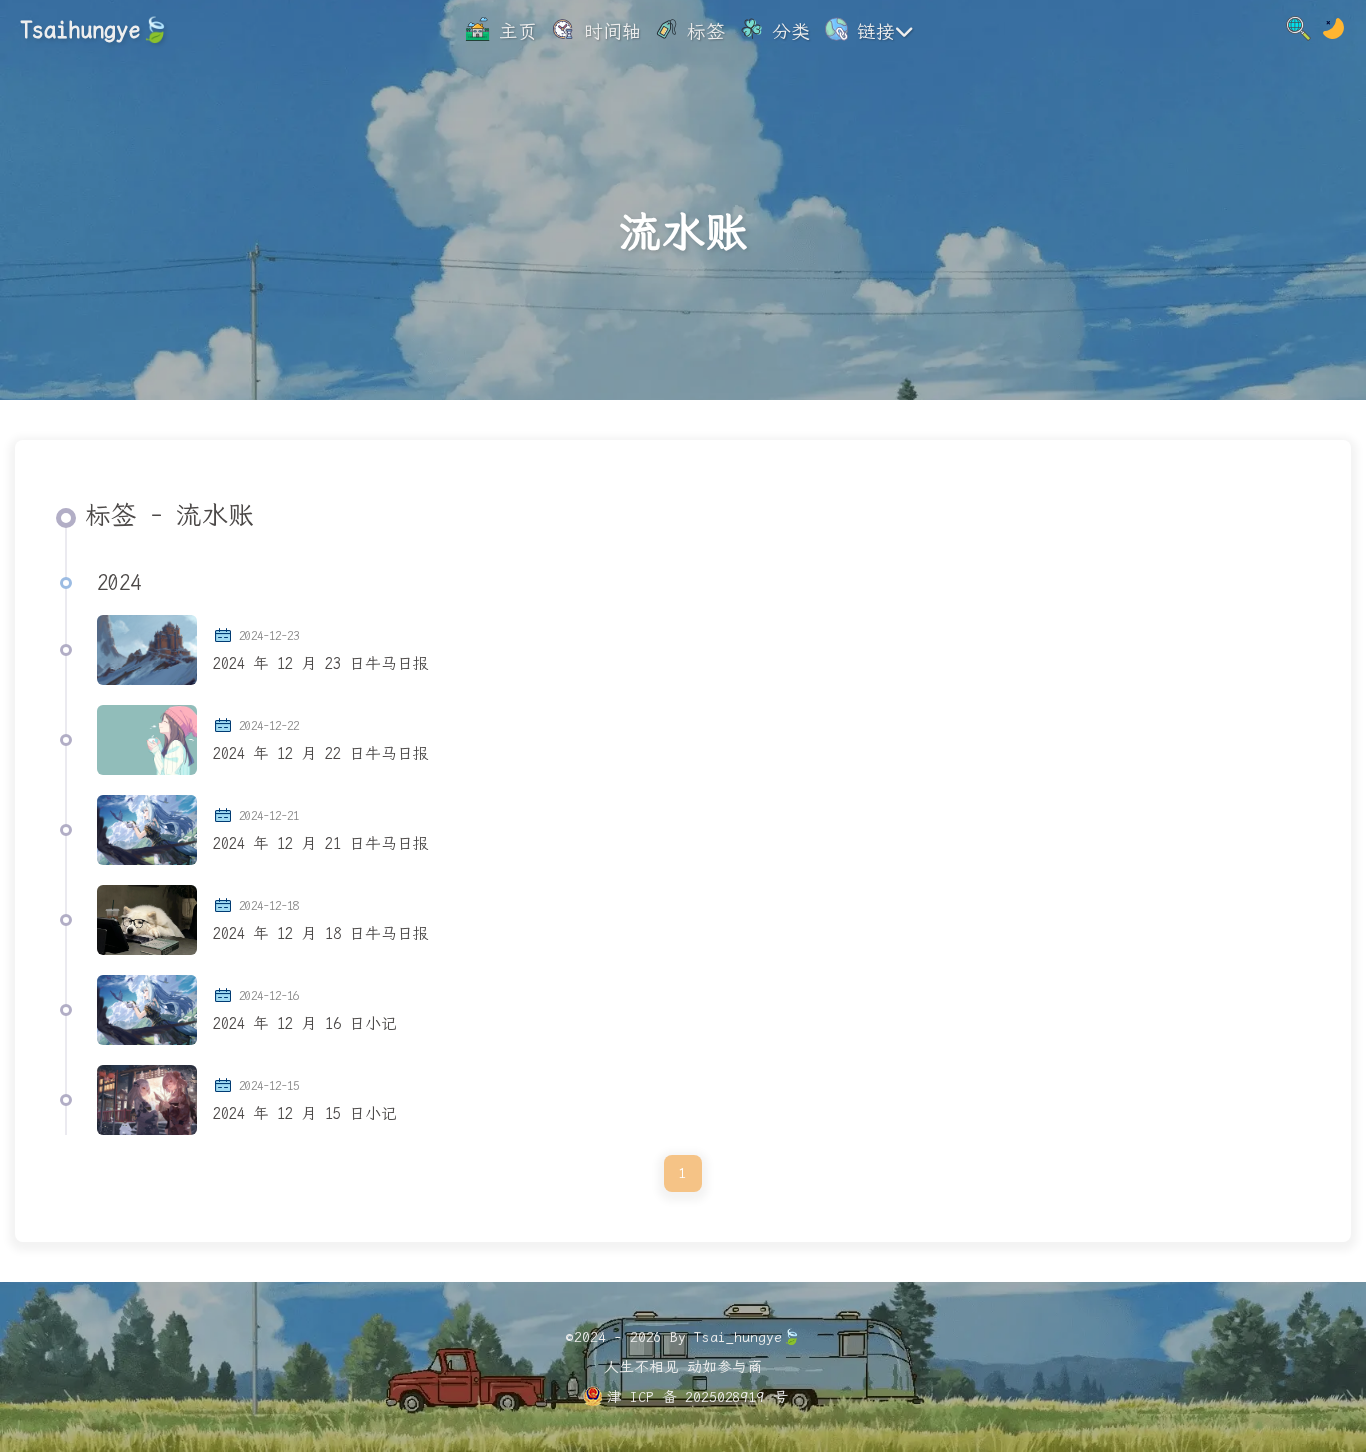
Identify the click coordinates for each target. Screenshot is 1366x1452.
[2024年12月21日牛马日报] (147, 830)
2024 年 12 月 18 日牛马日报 (321, 933)
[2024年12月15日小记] (147, 1100)
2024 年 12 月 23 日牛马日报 (321, 663)
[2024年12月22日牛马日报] (147, 740)
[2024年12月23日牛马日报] (147, 650)
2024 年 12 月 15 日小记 (305, 1113)
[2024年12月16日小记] (147, 1010)
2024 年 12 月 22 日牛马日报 (321, 753)
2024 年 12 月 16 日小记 (305, 1023)
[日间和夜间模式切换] (1333, 31)
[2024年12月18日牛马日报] (147, 920)
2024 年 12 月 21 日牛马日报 (321, 843)
